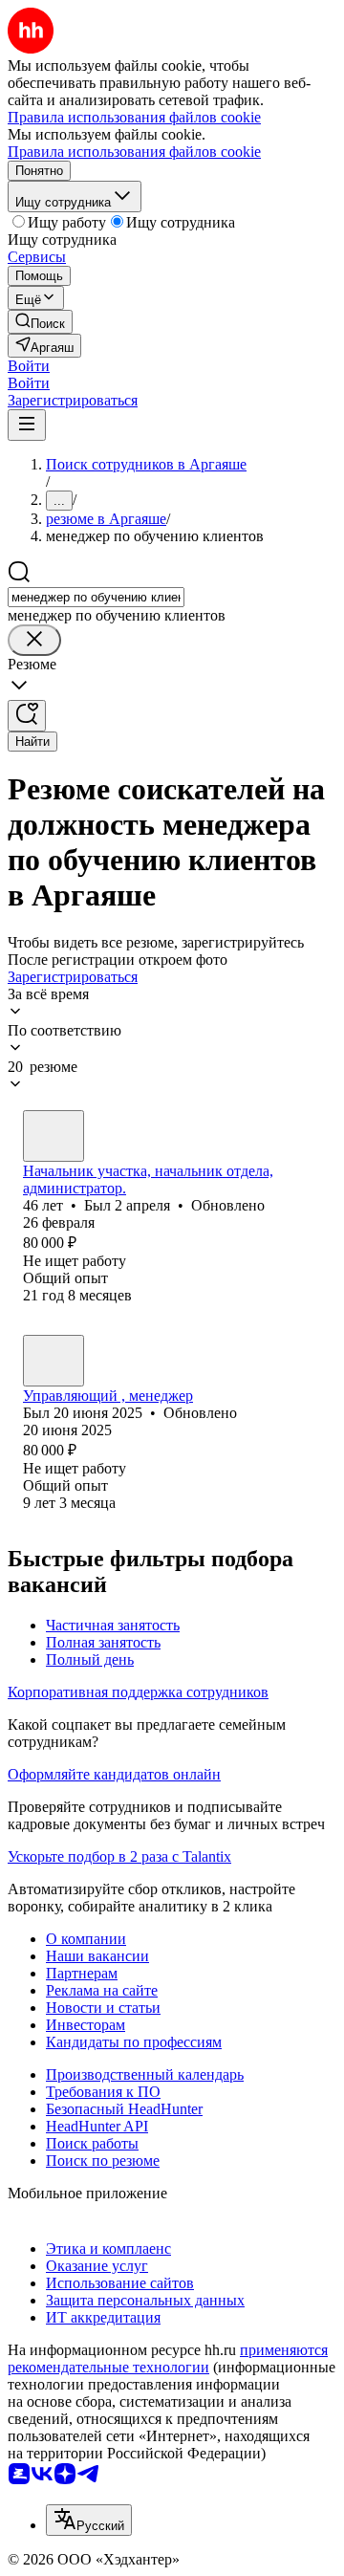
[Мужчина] (54, 1136)
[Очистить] (34, 640)
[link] (40, 322)
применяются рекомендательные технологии (168, 2358)
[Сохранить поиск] (27, 716)
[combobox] (96, 597)
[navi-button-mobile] (27, 425)
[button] (29, 366)
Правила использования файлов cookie (134, 152)
